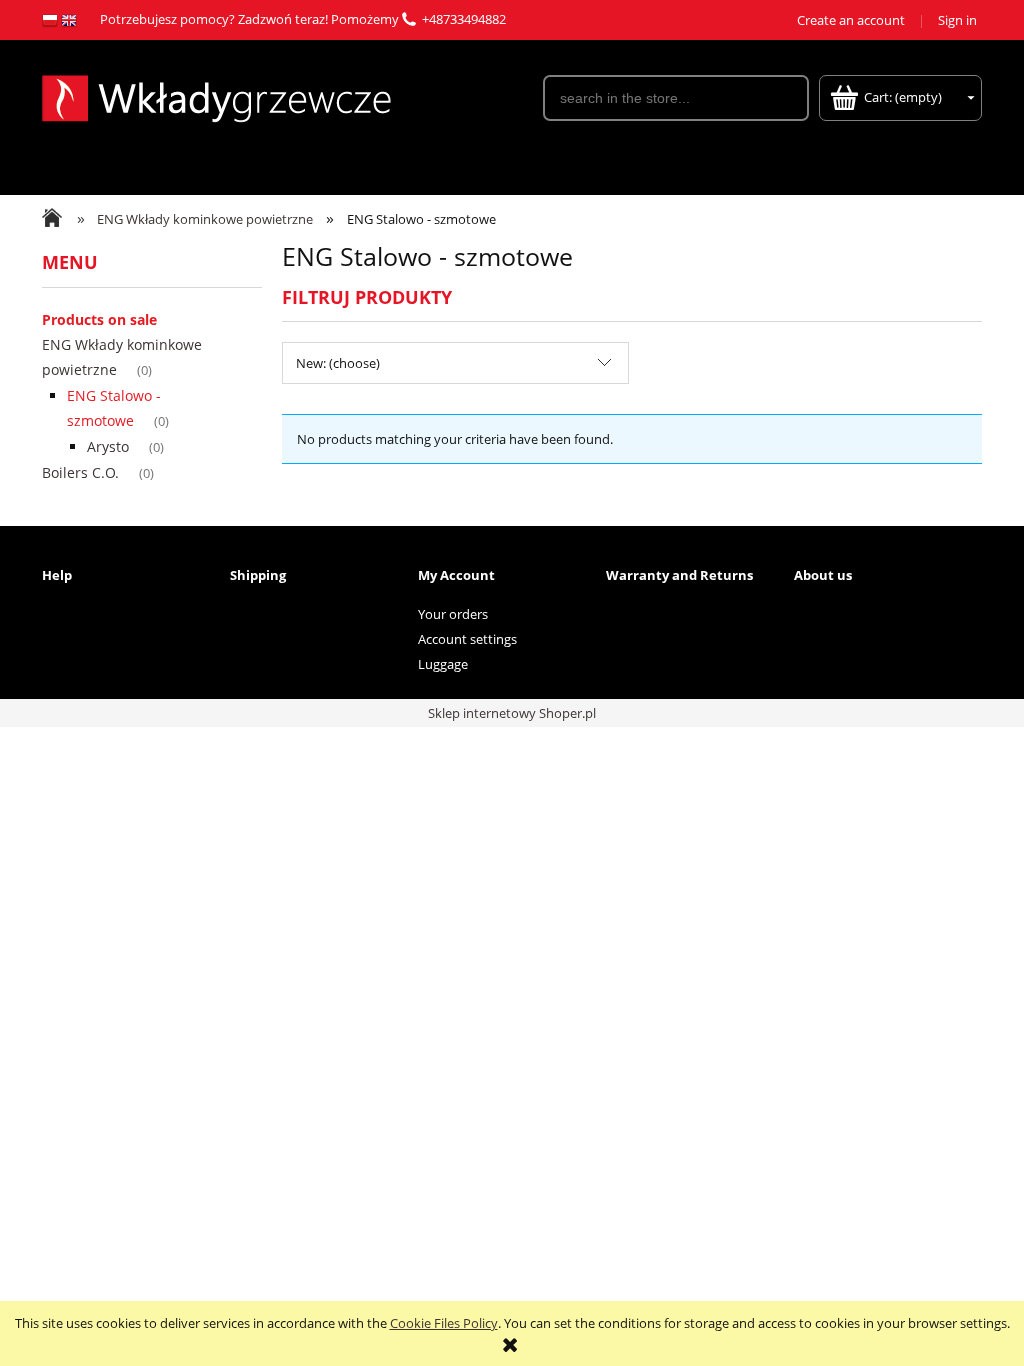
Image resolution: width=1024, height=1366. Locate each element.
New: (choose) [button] (338, 363)
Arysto (108, 446)
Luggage (443, 664)
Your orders (453, 614)
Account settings (467, 639)
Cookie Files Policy (444, 1323)
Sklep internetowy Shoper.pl (512, 713)
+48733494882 (464, 19)
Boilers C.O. (80, 472)
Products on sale (99, 319)
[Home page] (216, 96)
